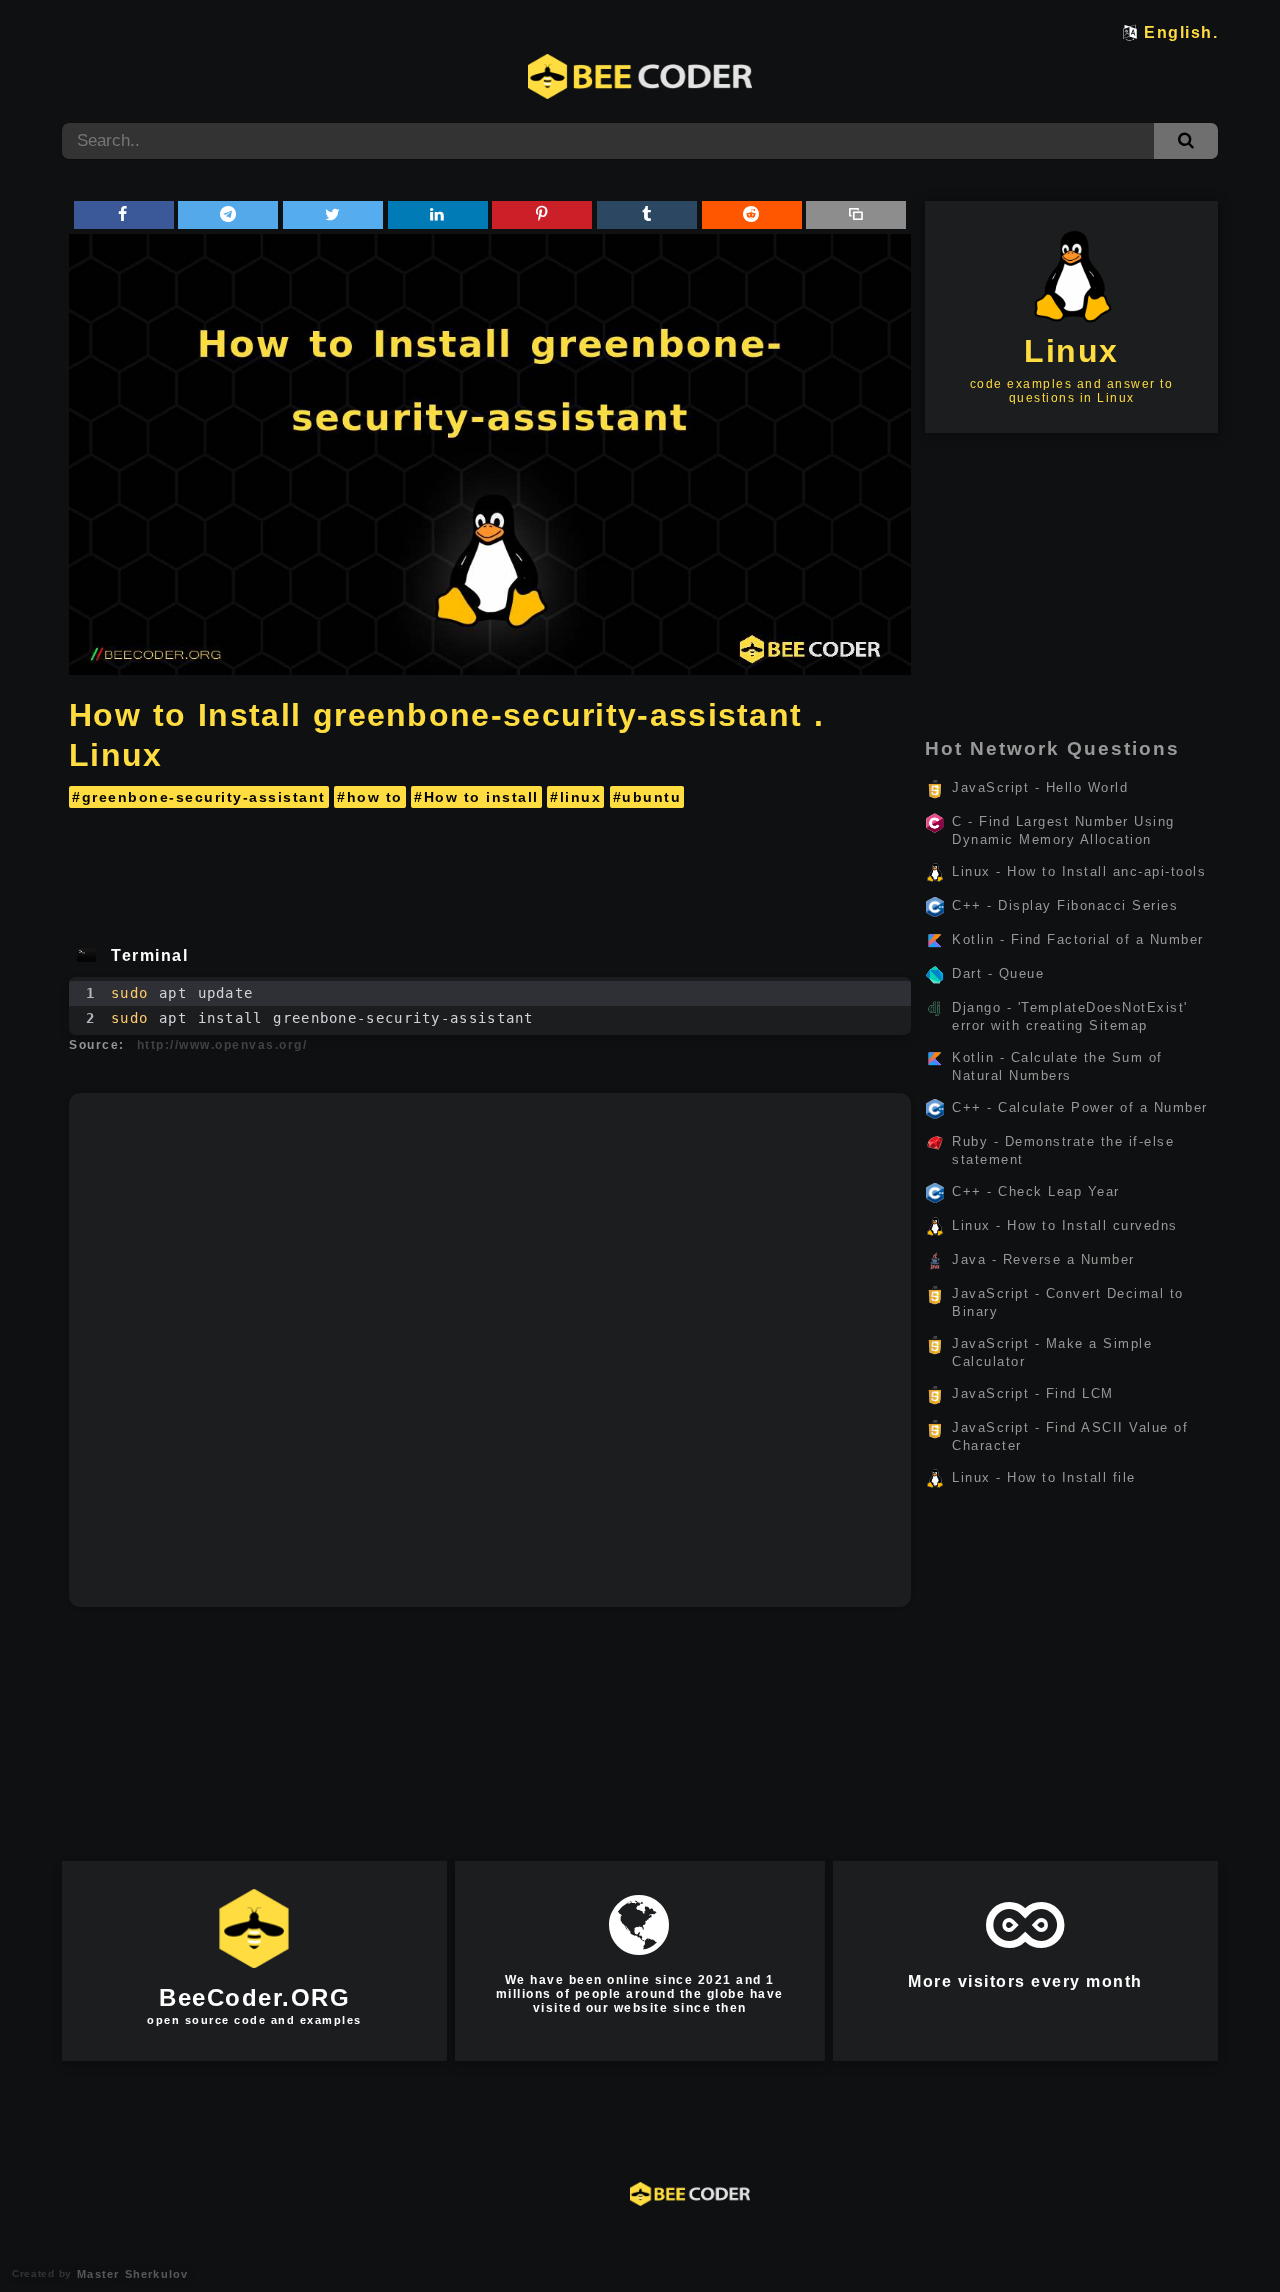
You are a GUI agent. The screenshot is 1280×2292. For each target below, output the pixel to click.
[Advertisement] (490, 870)
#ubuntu (647, 797)
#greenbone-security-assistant (199, 797)
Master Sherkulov (130, 2274)
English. (1181, 32)
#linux (575, 797)
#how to (370, 797)
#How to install (476, 797)
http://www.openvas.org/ (222, 1045)
